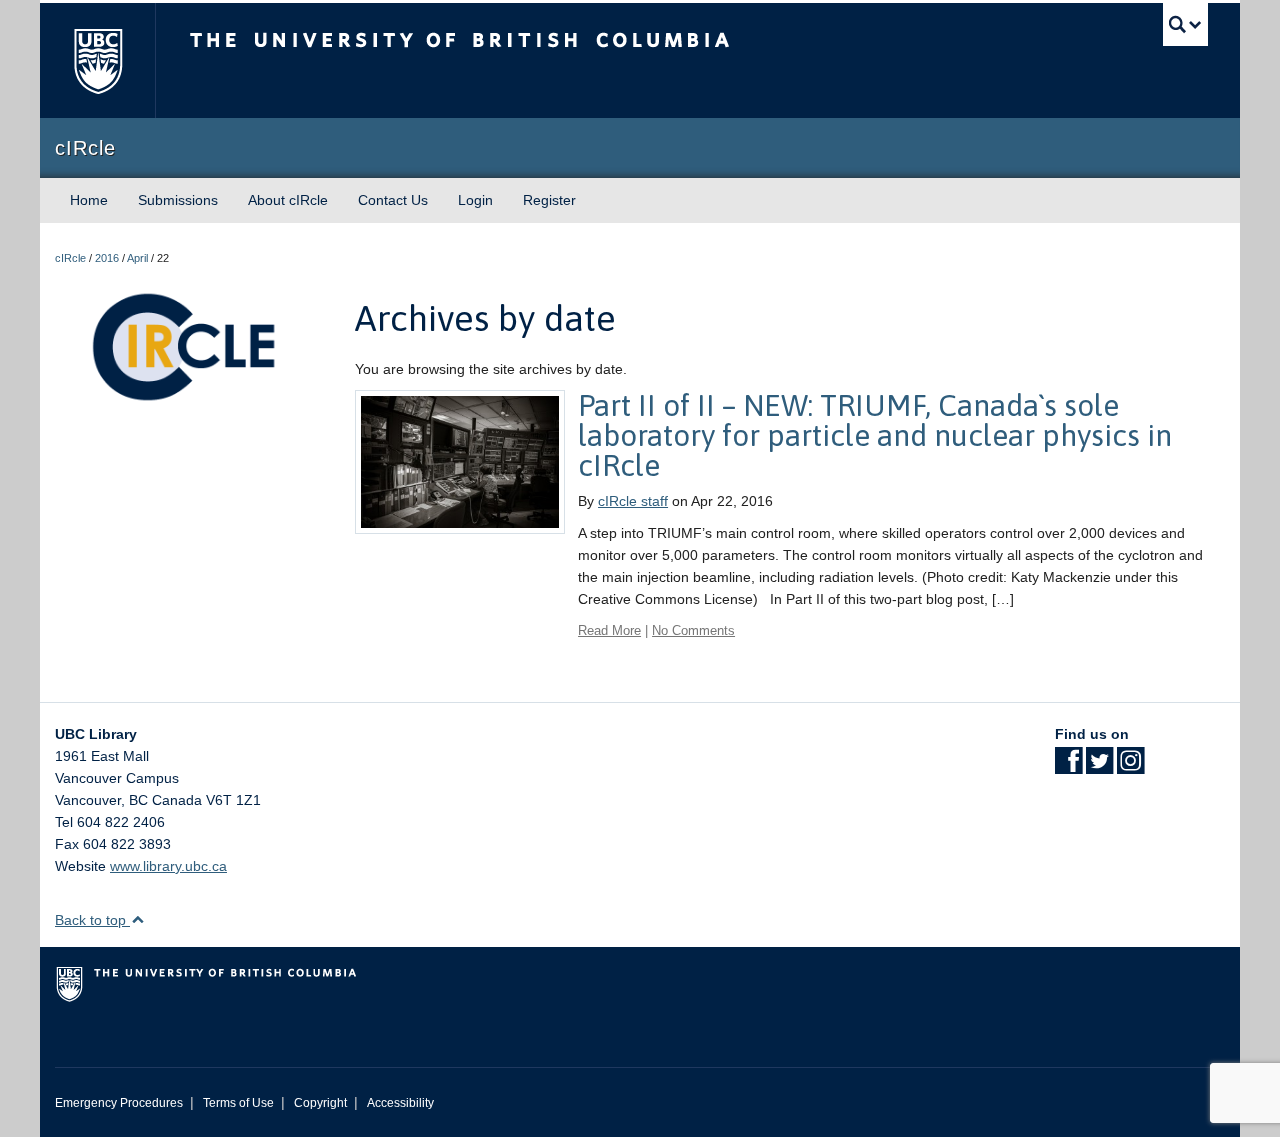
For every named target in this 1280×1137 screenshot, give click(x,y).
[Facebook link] (1068, 767)
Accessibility (400, 1103)
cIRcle (70, 258)
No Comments (693, 630)
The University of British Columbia (97, 60)
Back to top (92, 920)
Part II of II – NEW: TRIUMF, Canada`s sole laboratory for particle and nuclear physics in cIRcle (875, 435)
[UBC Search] (1185, 24)
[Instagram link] (1130, 767)
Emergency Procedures (119, 1103)
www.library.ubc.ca (168, 866)
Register (549, 200)
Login (475, 200)
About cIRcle (288, 200)
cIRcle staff (633, 501)
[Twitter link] (1099, 767)
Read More (609, 630)
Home (89, 200)
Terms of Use (238, 1103)
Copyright (320, 1103)
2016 (107, 258)
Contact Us (393, 200)
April (137, 258)
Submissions (178, 200)
